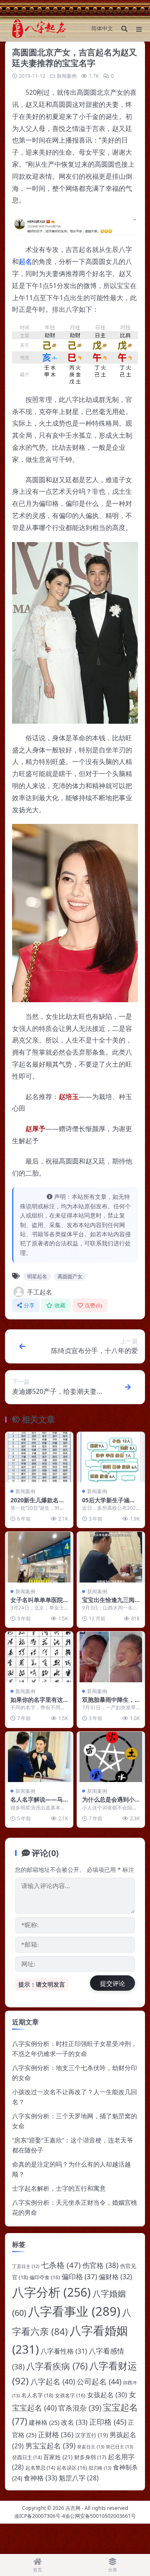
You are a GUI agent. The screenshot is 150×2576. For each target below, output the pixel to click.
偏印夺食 (45, 2277)
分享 (29, 1305)
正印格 (108, 2422)
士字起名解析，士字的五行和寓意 (59, 2188)
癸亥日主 (91, 2447)
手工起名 (40, 1292)
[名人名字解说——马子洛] (39, 1757)
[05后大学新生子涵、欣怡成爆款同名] (111, 1457)
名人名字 (37, 2395)
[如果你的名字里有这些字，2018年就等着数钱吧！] (39, 1657)
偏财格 (115, 2277)
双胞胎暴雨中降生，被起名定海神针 (108, 1703)
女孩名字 (70, 2395)
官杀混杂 (80, 2408)
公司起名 (99, 2381)
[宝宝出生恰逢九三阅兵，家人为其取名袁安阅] (111, 1557)
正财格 (56, 2434)
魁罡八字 (79, 2478)
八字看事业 (74, 2311)
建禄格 (44, 2422)
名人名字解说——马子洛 (37, 1803)
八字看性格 (64, 2351)
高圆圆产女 (70, 1276)
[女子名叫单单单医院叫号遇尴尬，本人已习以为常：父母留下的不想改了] (39, 1557)
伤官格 (100, 2265)
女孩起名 (107, 2395)
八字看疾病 (57, 2366)
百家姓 (58, 2457)
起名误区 (72, 2468)
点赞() (94, 1305)
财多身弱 (90, 2457)
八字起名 (53, 2381)
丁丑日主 (26, 2266)
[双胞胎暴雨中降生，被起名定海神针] (111, 1657)
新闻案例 (67, 76)
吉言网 (73, 2508)
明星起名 (37, 1276)
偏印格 (79, 2276)
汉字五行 (91, 2435)
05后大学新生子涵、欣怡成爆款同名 (109, 1504)
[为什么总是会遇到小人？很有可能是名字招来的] (111, 1757)
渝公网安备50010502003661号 (100, 2516)
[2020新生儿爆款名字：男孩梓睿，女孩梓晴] (39, 1457)
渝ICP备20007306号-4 (40, 2516)
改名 (74, 2422)
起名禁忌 (40, 2468)
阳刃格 (100, 2468)
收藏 (60, 1305)
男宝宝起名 (50, 2445)
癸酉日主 (27, 2457)
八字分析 (51, 2292)
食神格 (40, 2478)
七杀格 (61, 2265)
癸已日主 (119, 2447)
